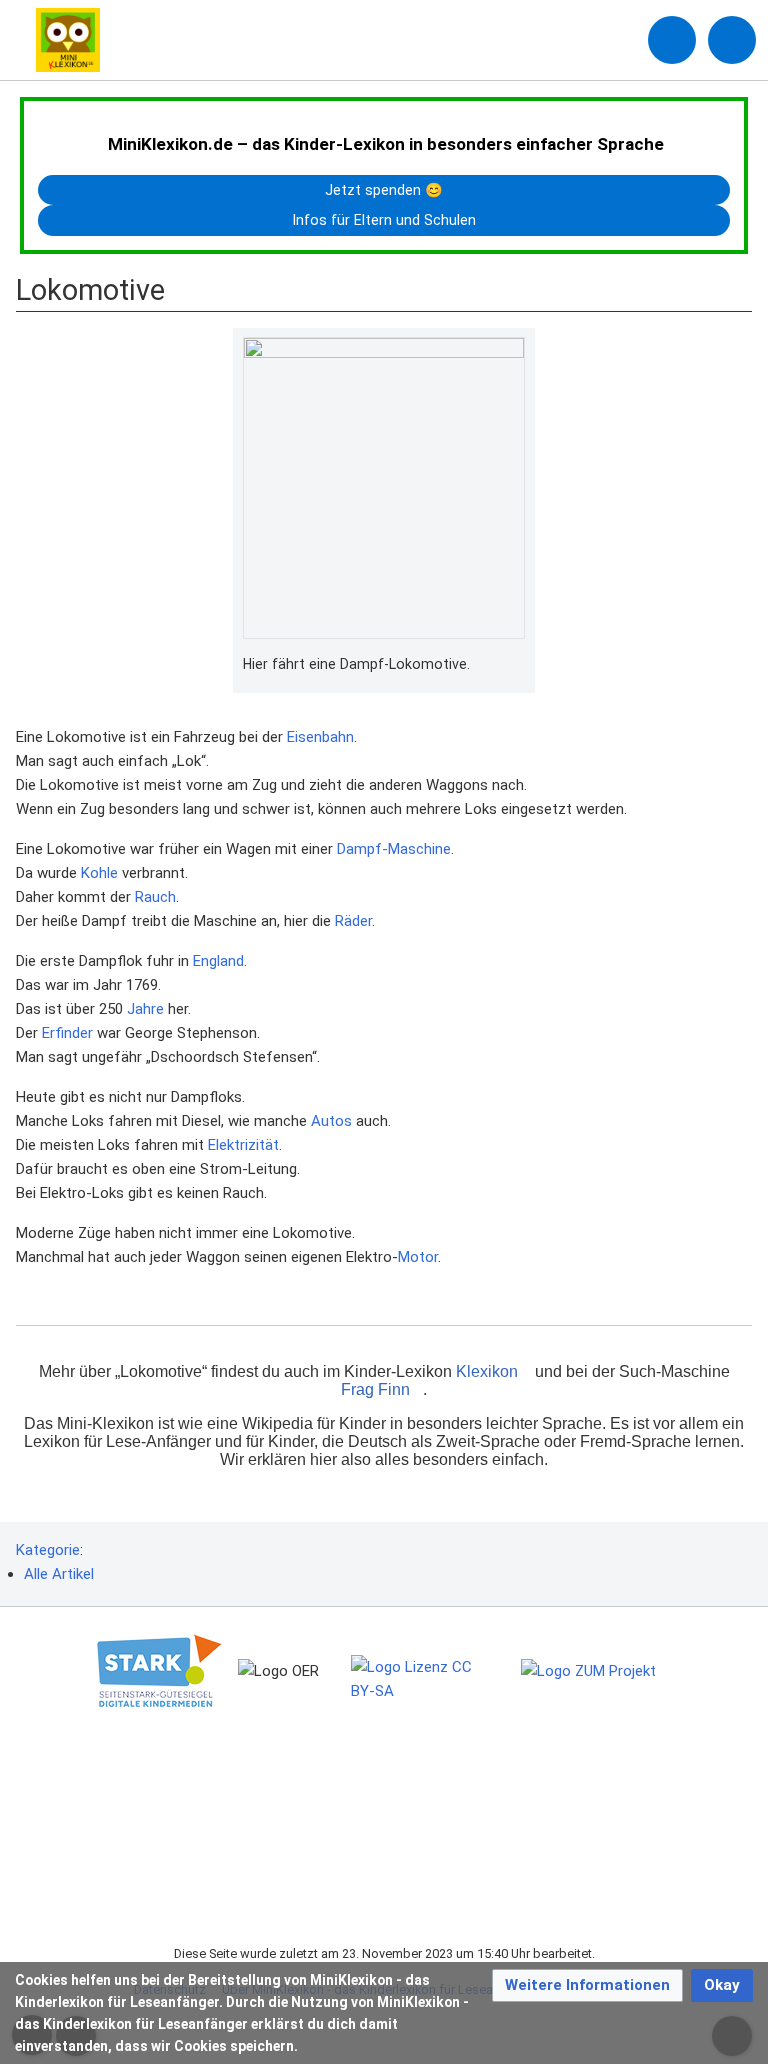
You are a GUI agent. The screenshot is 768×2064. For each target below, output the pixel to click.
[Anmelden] (672, 40)
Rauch (155, 897)
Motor (418, 1257)
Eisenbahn (320, 737)
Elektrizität (243, 1145)
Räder (353, 921)
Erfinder (67, 1033)
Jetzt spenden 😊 (384, 190)
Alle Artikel (59, 1574)
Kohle (99, 873)
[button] (587, 1985)
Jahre (145, 1009)
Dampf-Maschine (394, 849)
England (218, 961)
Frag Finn (375, 1389)
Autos (331, 1121)
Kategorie (48, 1550)
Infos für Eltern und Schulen (384, 220)
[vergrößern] (515, 665)
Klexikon (487, 1371)
